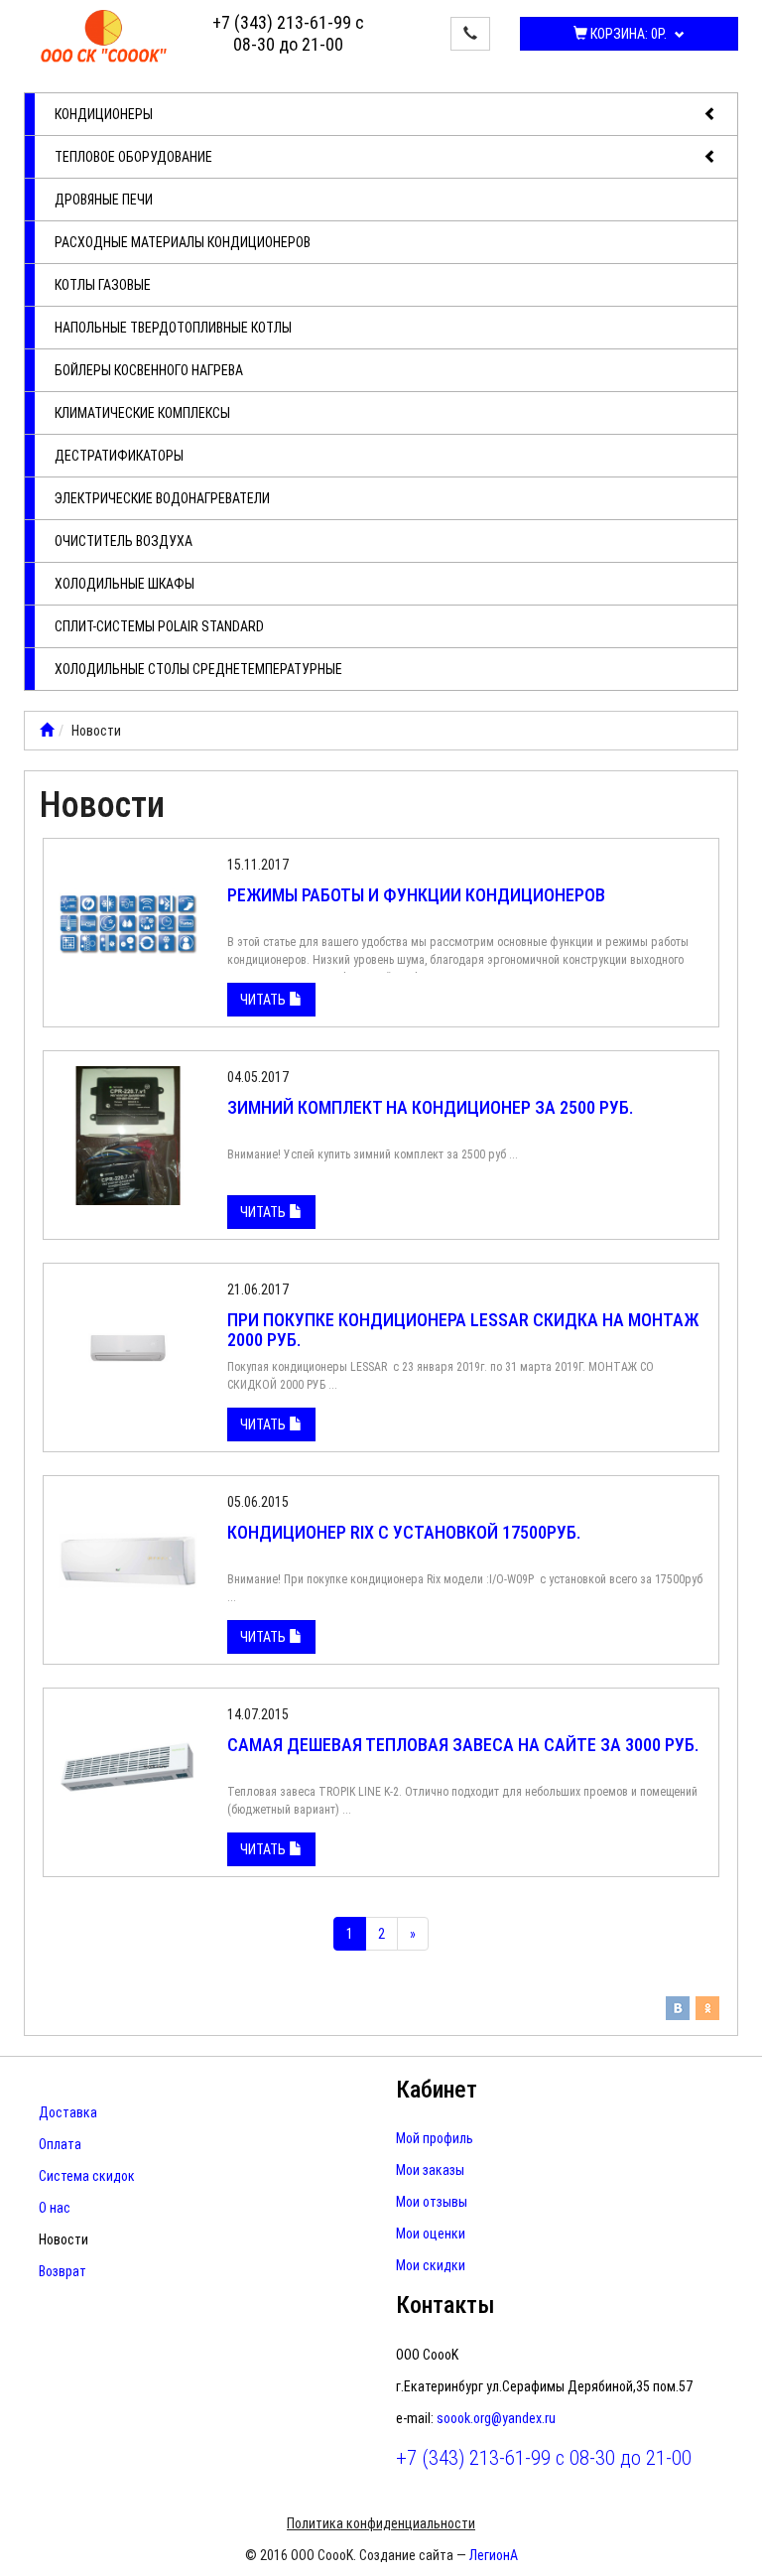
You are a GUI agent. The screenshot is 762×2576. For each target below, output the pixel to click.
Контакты (445, 2305)
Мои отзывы (432, 2202)
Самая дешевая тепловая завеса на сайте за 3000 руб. (463, 1745)
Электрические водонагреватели (162, 498)
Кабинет (437, 2090)
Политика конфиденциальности (381, 2523)
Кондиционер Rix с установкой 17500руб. (404, 1532)
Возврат (63, 2271)
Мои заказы (430, 2170)
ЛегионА (494, 2555)
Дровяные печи (104, 200)
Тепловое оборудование (133, 157)
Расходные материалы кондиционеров (183, 242)
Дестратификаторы (119, 456)
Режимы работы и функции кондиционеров (416, 895)
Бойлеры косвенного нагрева (149, 370)
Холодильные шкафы (125, 584)
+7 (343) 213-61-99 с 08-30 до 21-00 (288, 33)
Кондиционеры (104, 114)
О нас (55, 2208)
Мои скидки (431, 2265)
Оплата (60, 2144)
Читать (264, 1000)
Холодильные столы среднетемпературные (198, 669)
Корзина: (627, 34)
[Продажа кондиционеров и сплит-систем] (47, 731)
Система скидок (87, 2176)
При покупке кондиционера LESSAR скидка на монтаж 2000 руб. (463, 1330)
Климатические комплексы (142, 413)
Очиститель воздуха (124, 541)
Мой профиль (435, 2138)
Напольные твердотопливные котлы (173, 328)
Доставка (68, 2112)
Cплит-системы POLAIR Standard (159, 626)
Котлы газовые (103, 285)
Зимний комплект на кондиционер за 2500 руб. (430, 1107)
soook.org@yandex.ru (496, 2418)
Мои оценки (431, 2234)
